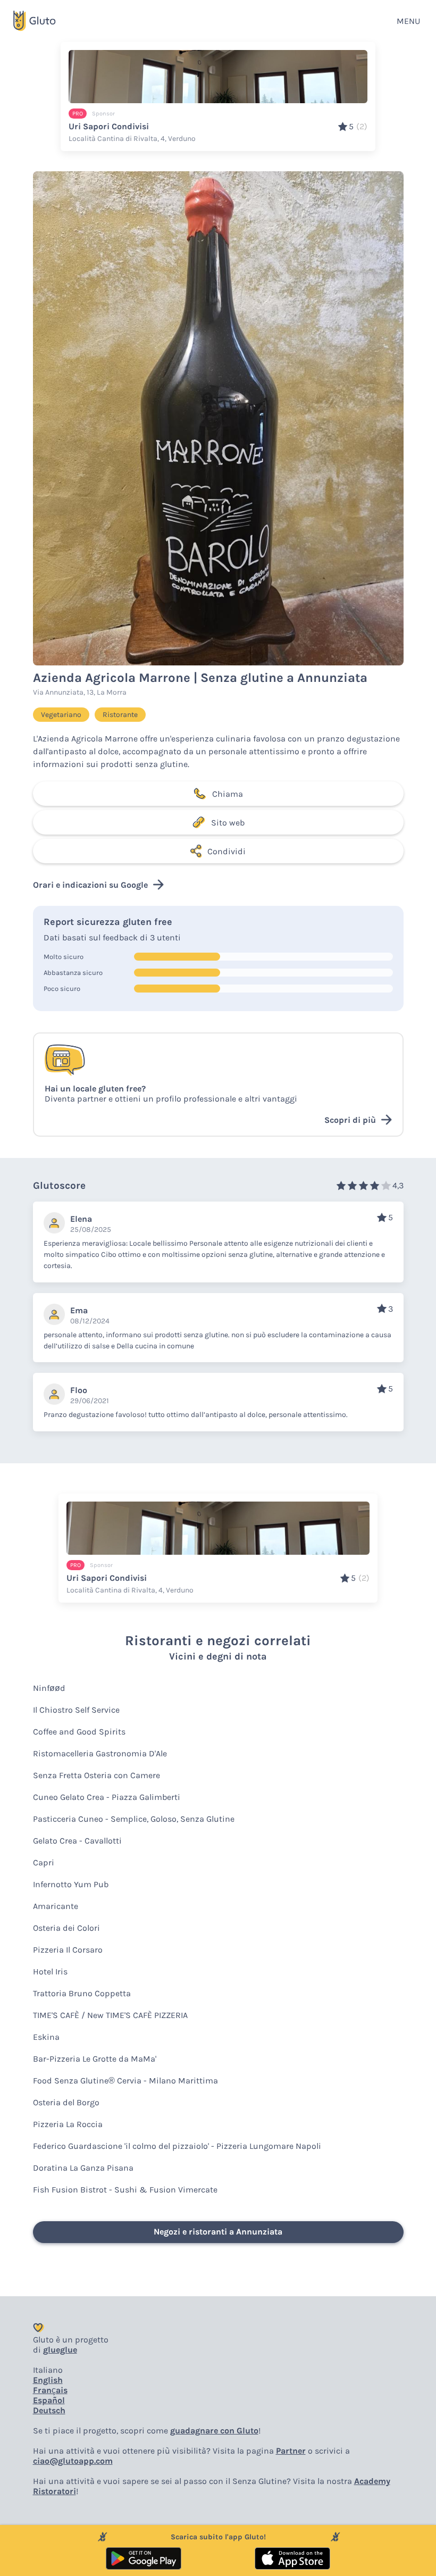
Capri (44, 1862)
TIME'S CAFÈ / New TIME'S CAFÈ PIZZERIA (110, 2015)
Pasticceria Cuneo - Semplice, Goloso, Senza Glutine (134, 1819)
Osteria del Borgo (66, 2102)
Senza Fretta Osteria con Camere (97, 1775)
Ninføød (49, 1688)
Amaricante (56, 1906)
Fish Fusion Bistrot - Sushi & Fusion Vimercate (125, 2190)
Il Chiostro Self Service (76, 1710)
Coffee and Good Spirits (79, 1732)
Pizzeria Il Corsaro (68, 1950)
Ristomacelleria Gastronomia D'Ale (100, 1753)
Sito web (228, 823)
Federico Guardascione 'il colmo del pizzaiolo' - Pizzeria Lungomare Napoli (177, 2146)
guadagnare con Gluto (214, 2431)
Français (50, 2390)
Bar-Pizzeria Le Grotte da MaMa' (95, 2059)
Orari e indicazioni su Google (90, 885)
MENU (408, 21)
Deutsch (49, 2410)
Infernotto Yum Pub (71, 1884)
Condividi (227, 851)
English (48, 2380)
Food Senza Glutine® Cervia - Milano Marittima (125, 2081)
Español (49, 2400)
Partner (291, 2451)
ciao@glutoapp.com (73, 2461)
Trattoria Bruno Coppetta (82, 1993)
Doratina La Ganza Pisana (83, 2168)
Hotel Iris (50, 1971)
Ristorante (120, 715)
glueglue (60, 2350)
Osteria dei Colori (66, 1928)
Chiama (228, 794)
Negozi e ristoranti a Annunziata (218, 2232)
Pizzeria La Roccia (68, 2124)
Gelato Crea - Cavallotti (77, 1841)
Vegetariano (61, 715)
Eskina (46, 2037)
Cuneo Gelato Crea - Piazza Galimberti (107, 1797)
